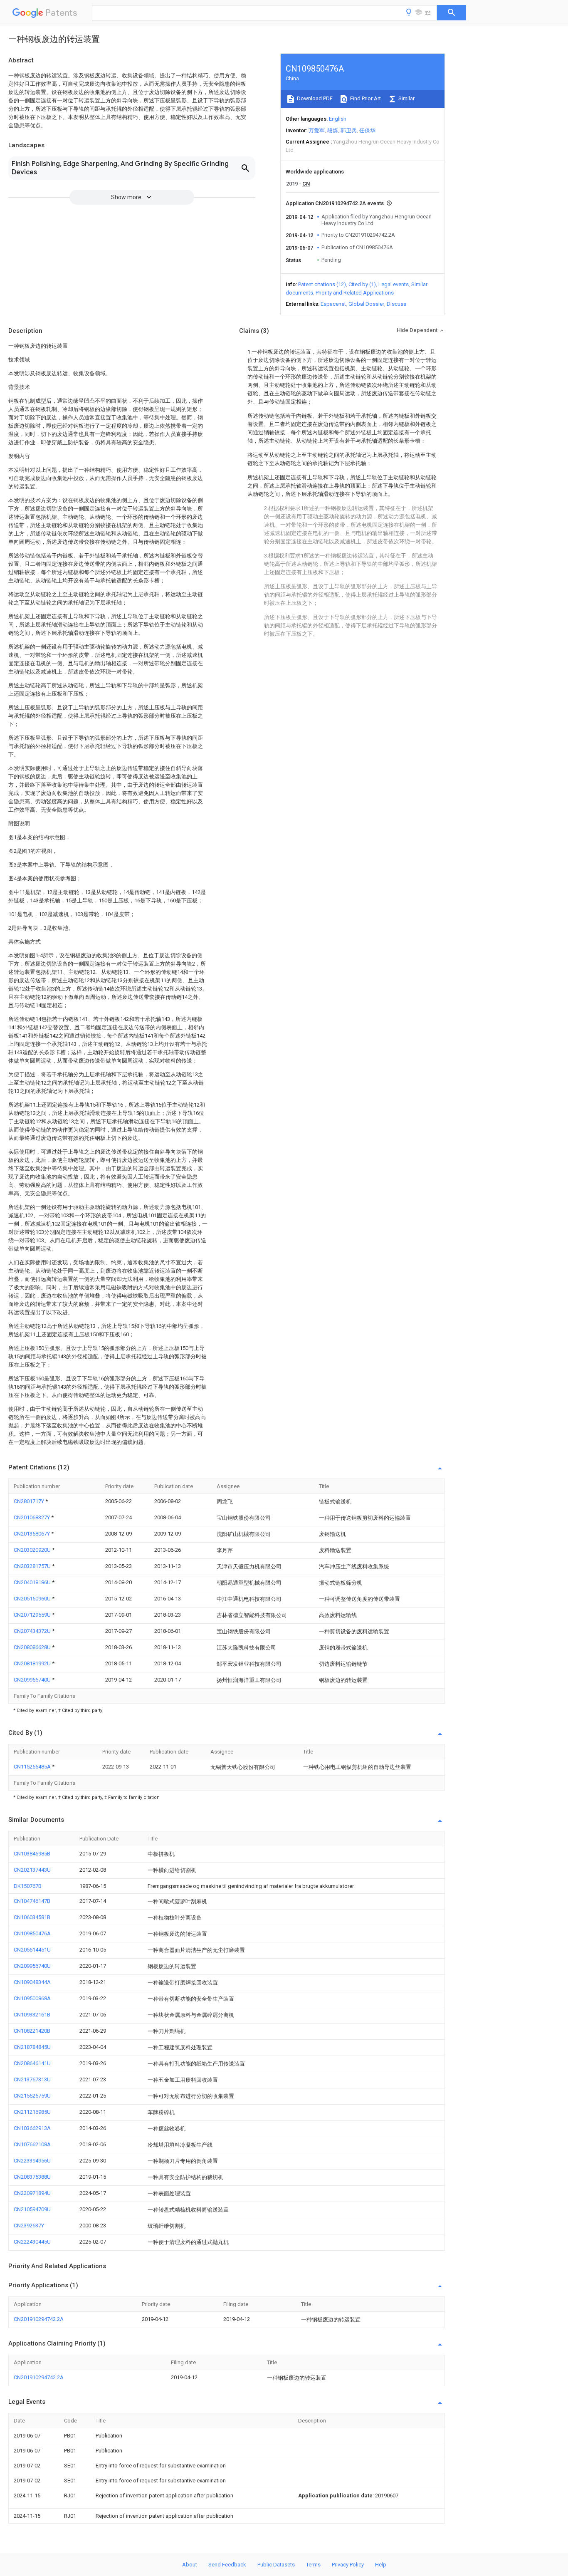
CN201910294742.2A (39, 2319)
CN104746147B (32, 1901)
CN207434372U (33, 1631)
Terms (313, 2565)
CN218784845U (32, 2047)
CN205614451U (32, 1950)
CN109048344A (32, 1982)
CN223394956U (32, 2161)
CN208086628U (33, 1647)
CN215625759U (32, 2096)
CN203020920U (33, 1550)
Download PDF (314, 98)
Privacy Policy (348, 2565)
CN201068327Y (32, 1517)
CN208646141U (32, 2063)
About (190, 2565)
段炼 (333, 130)
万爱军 (317, 130)
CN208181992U (33, 1663)
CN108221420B (32, 2031)
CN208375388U (32, 2177)
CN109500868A (32, 1998)
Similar (406, 98)
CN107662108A (32, 2144)
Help (381, 2565)
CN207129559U (33, 1615)
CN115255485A (33, 1767)
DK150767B (28, 1886)
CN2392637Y (29, 2226)
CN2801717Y (30, 1501)
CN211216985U (32, 2112)
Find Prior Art (365, 98)
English (338, 119)
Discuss (396, 304)
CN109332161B (32, 2015)
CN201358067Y (32, 1534)
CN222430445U (32, 2242)
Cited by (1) (362, 284)
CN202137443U (32, 1870)
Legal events (394, 284)
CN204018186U (33, 1582)
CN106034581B (32, 1917)
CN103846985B (32, 1854)
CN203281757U (33, 1566)
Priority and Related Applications (355, 293)
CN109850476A (32, 1933)
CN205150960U (33, 1599)
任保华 (367, 130)
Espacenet (333, 304)
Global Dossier (366, 304)
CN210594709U (32, 2209)
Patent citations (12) (322, 284)
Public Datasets (276, 2565)
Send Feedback (227, 2565)
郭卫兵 (349, 130)
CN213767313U (32, 2079)
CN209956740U (33, 1680)
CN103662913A (32, 2128)
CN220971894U (32, 2193)
